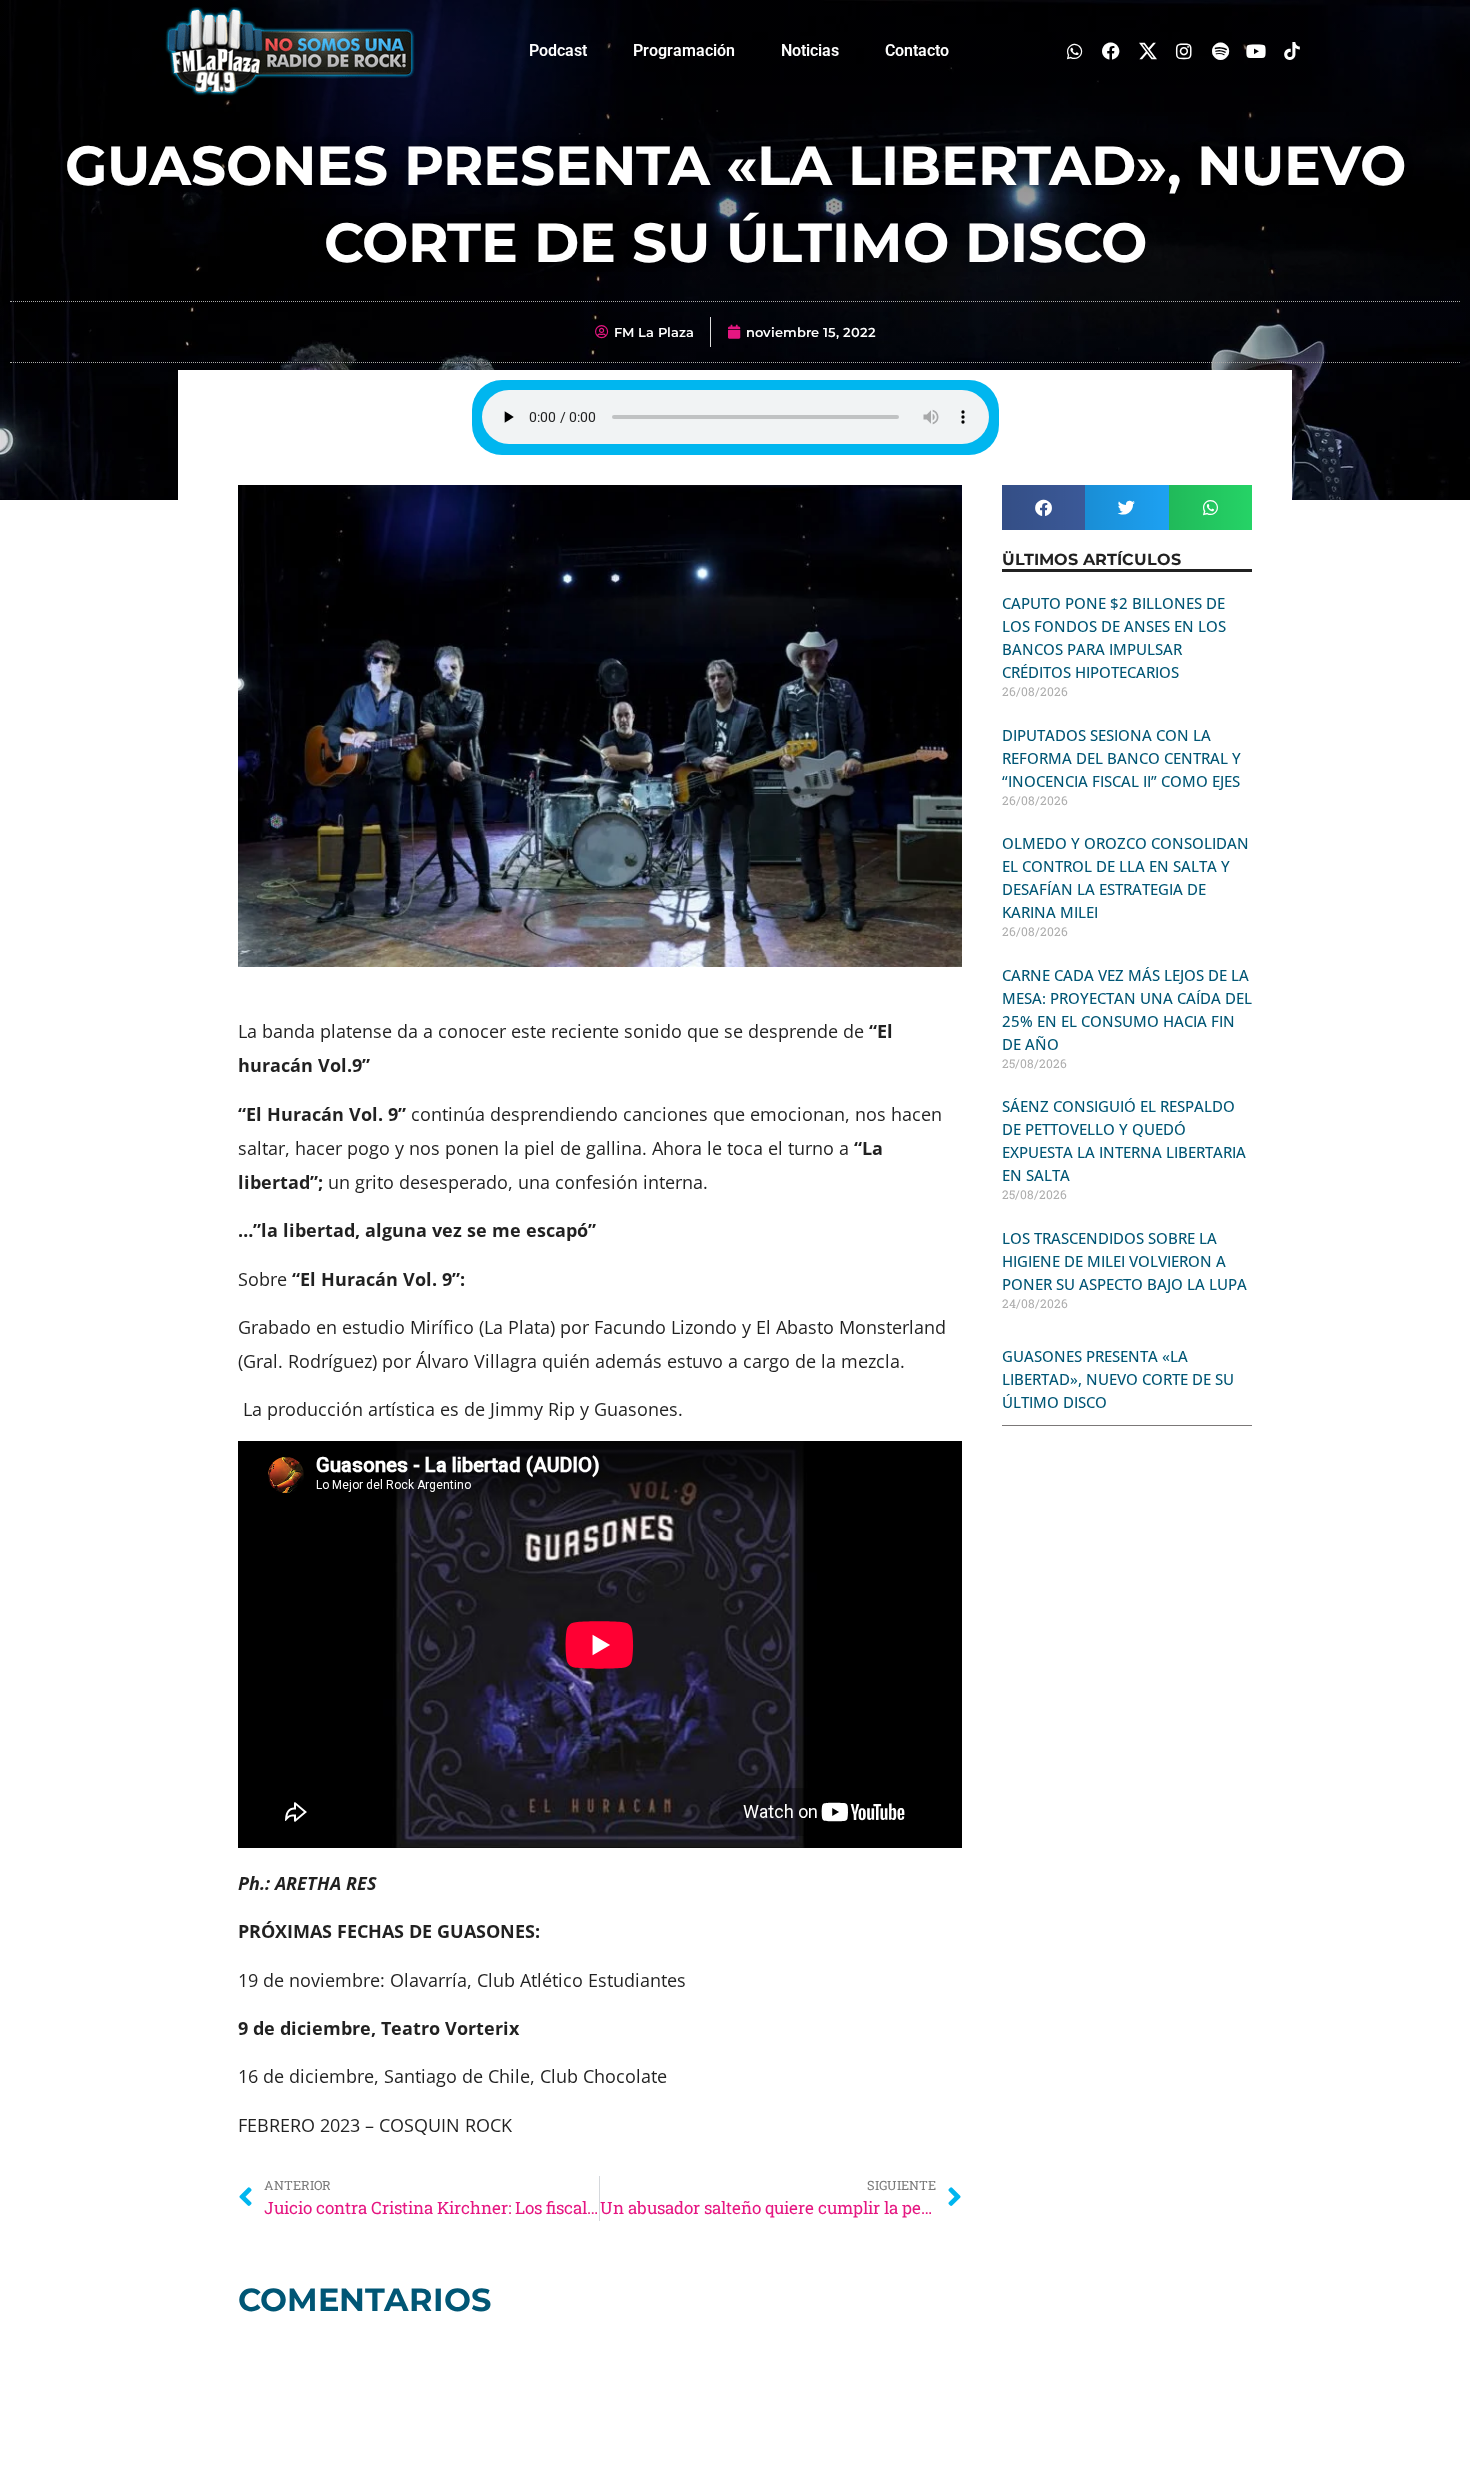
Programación (684, 50)
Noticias (810, 50)
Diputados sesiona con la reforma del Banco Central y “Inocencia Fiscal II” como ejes (1121, 758)
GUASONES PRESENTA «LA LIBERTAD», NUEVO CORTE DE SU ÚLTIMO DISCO (1118, 1379)
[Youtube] (1256, 50)
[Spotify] (1219, 50)
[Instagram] (1183, 50)
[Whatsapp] (1075, 50)
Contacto (917, 50)
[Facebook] (1111, 50)
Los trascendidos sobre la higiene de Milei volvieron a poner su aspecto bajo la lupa (1124, 1261)
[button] (1043, 507)
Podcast (558, 50)
